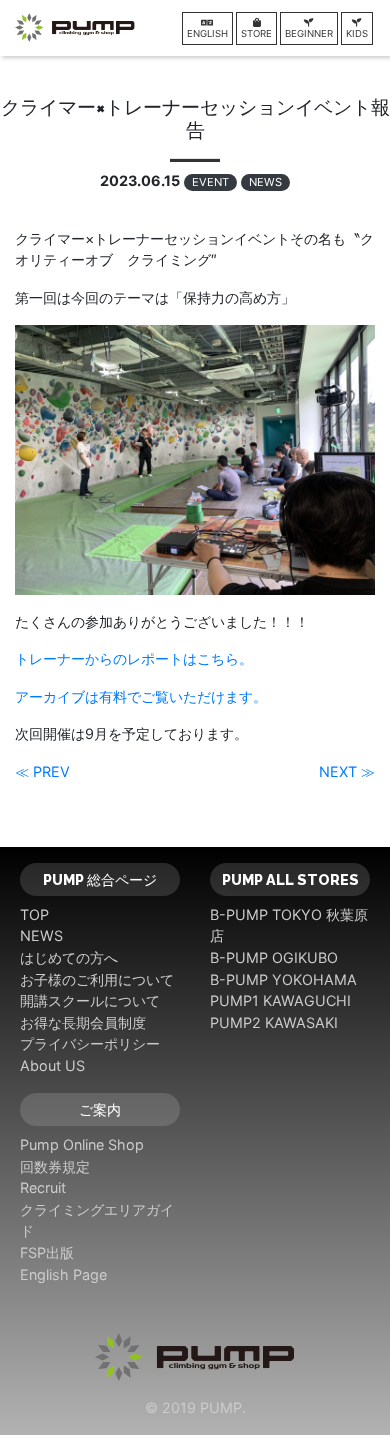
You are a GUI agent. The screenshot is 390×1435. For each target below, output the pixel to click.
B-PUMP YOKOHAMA (283, 979)
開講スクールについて (90, 1000)
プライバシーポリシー (90, 1043)
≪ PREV (42, 771)
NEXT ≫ (347, 771)
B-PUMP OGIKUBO (274, 957)
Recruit (43, 1187)
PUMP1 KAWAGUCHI (280, 1000)
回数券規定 (55, 1166)
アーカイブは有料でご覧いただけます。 (141, 696)
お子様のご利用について (97, 979)
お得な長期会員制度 (83, 1022)
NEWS (265, 182)
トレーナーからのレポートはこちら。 (134, 658)
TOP (34, 914)
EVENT (210, 182)
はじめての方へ (69, 957)
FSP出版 (47, 1252)
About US (52, 1065)
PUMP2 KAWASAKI (274, 1022)
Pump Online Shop (82, 1144)
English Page (63, 1274)
